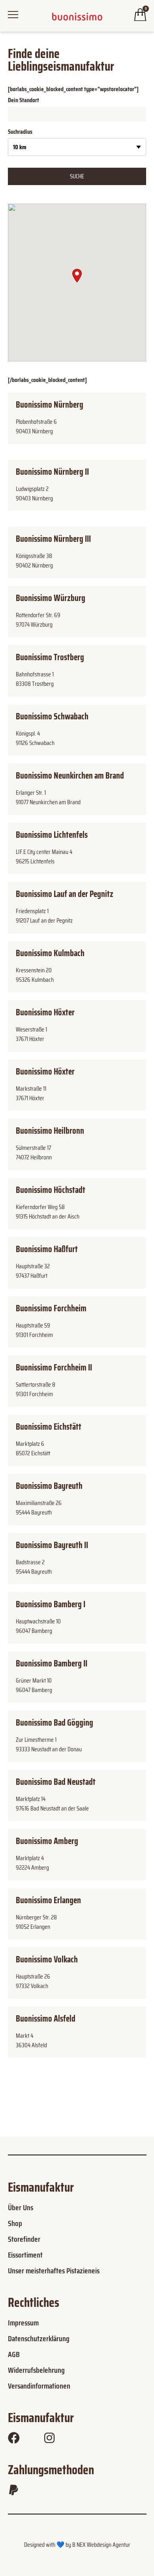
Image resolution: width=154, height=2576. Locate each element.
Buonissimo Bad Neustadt (56, 1782)
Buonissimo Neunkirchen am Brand (70, 776)
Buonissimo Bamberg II (52, 1663)
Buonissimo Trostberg (50, 657)
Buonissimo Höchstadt (51, 1190)
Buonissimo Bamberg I (51, 1604)
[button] (77, 276)
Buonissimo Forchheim (51, 1308)
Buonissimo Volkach (47, 1959)
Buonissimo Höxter (45, 1012)
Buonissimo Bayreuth (49, 1486)
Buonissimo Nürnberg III (53, 539)
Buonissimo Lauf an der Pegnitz (65, 894)
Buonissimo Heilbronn (50, 1131)
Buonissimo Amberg (47, 1841)
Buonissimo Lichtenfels (52, 835)
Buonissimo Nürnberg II (52, 472)
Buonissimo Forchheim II (54, 1368)
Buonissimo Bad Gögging (54, 1723)
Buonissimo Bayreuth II (52, 1545)
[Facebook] (14, 2438)
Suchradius (20, 132)
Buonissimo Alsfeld (46, 2019)
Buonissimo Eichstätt (49, 1427)
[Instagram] (49, 2438)
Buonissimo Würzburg (51, 598)
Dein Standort (23, 100)
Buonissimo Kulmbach (50, 953)
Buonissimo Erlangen (48, 1900)
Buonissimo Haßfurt (47, 1249)
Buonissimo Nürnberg (50, 405)
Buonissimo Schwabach (52, 716)
